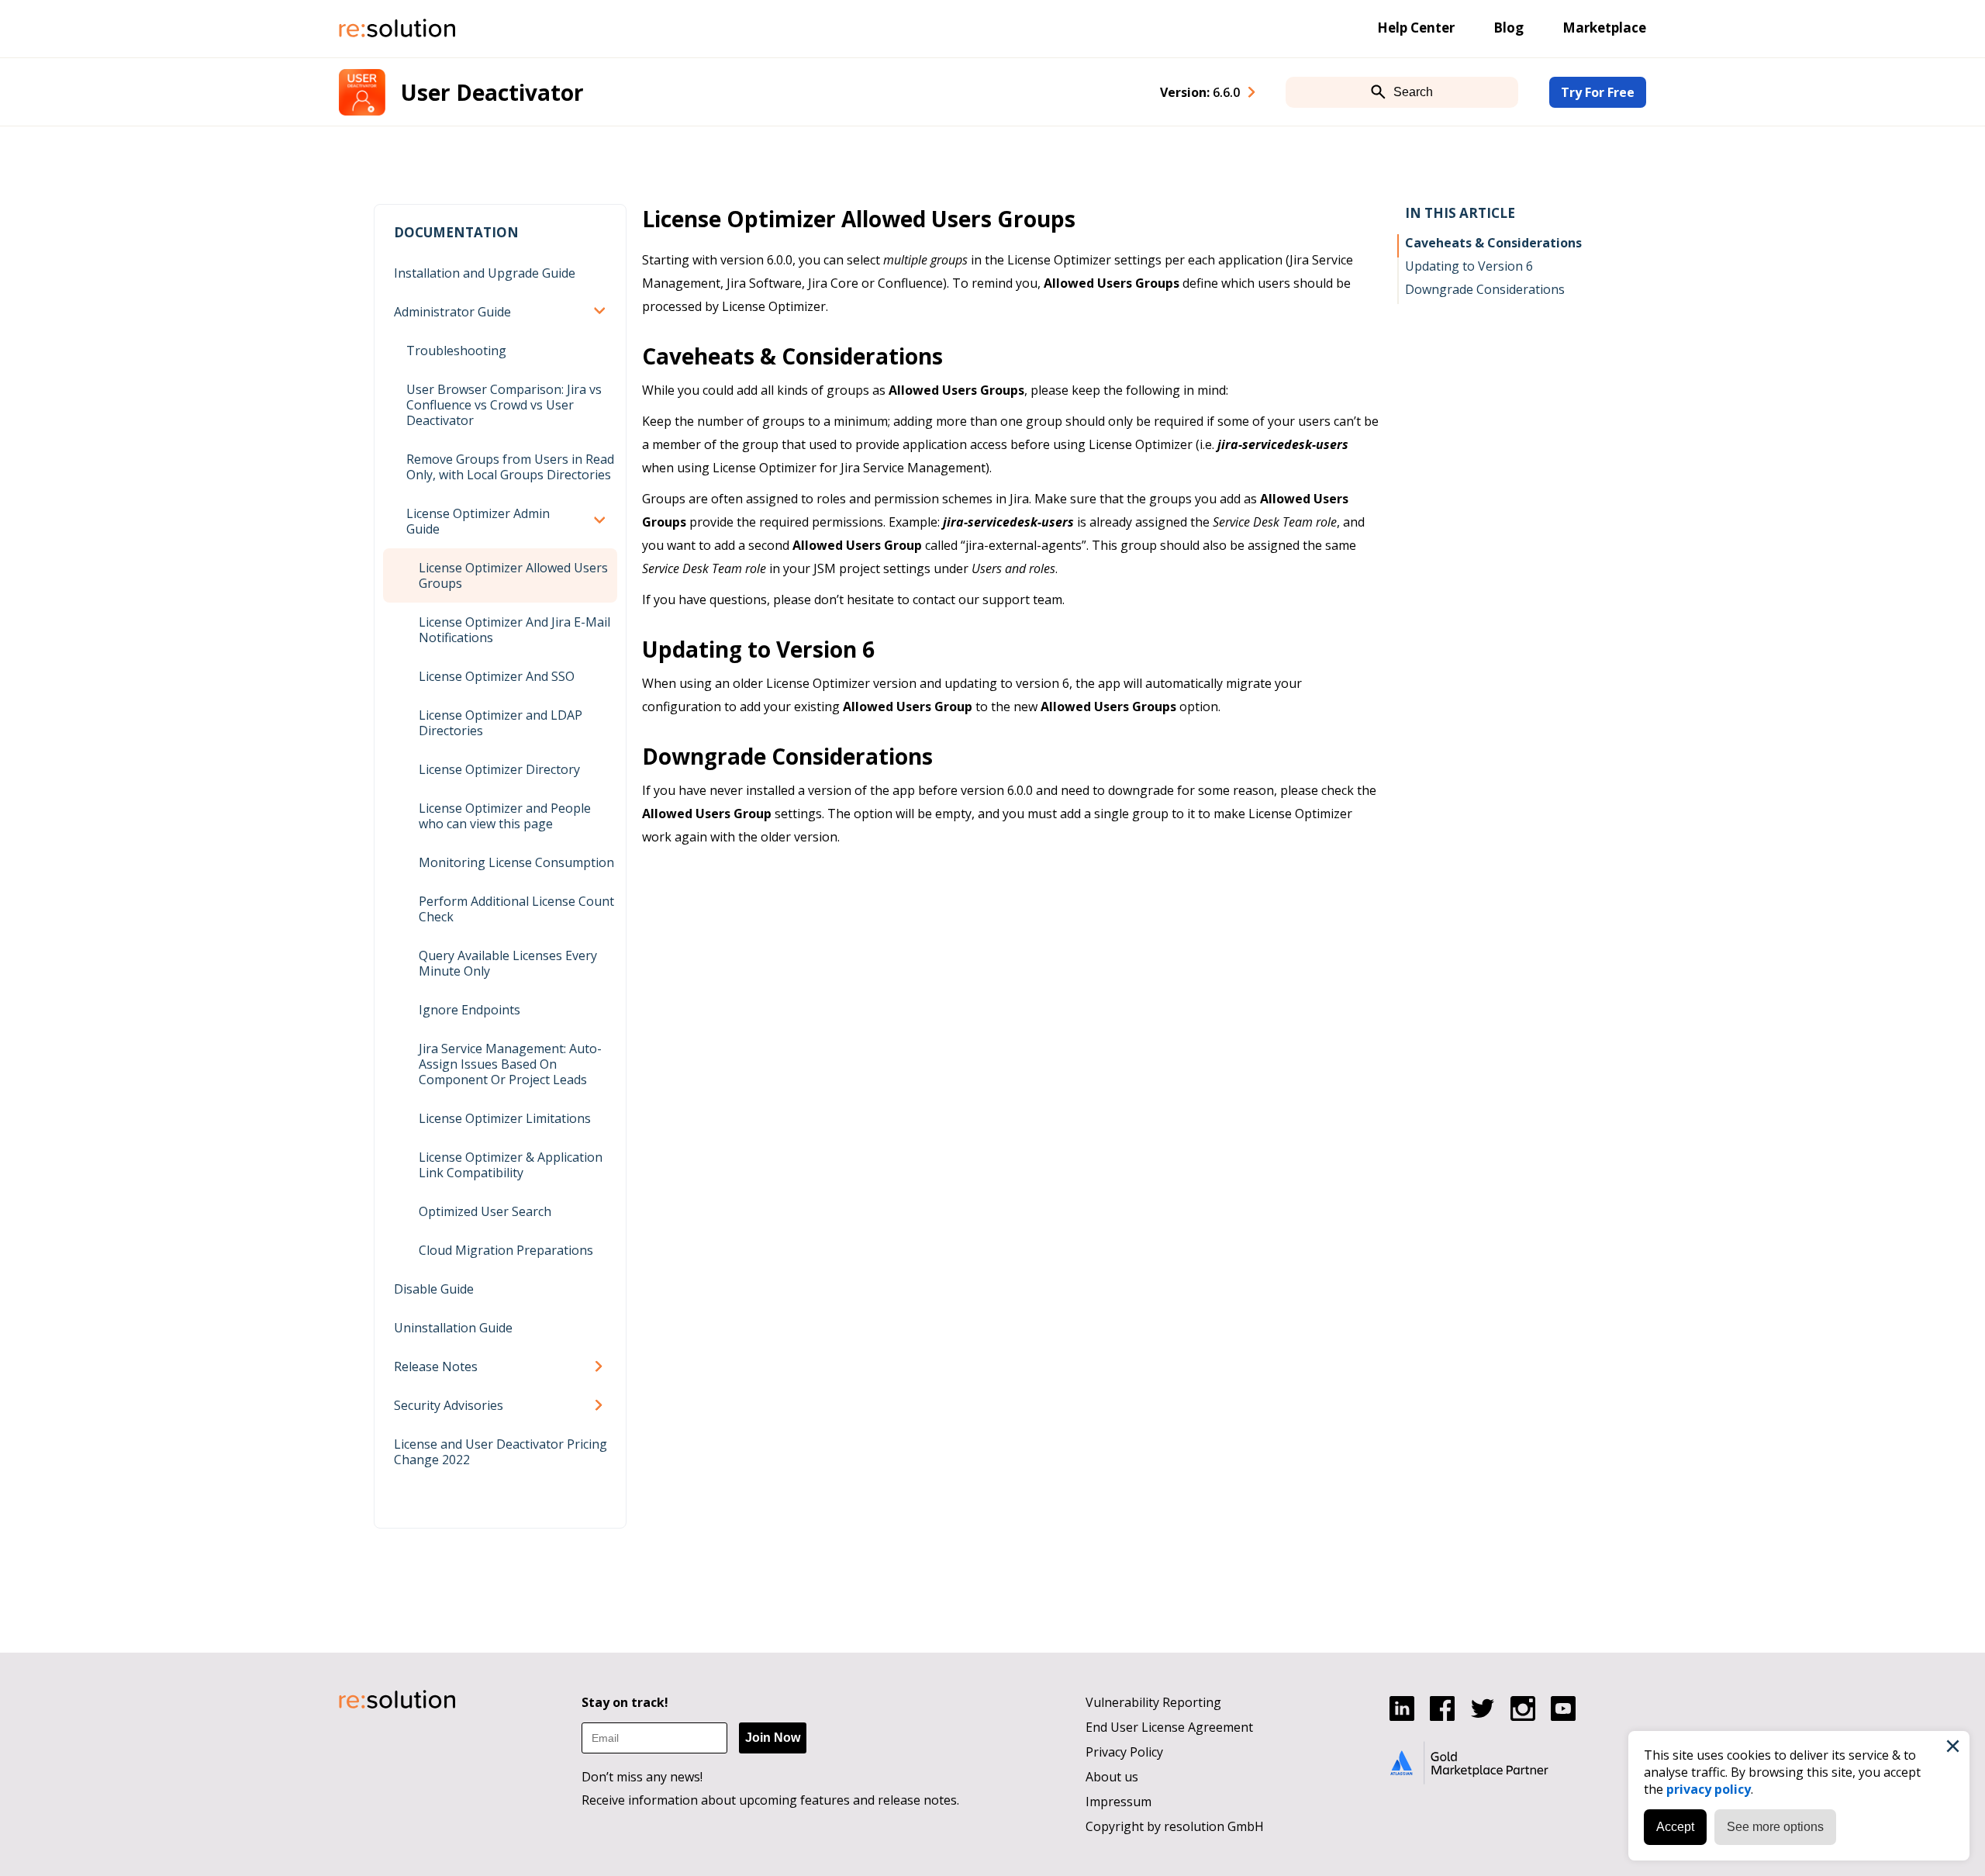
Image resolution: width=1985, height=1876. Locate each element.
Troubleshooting (456, 351)
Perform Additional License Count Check (516, 909)
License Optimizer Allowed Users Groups (513, 575)
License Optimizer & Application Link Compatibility (511, 1165)
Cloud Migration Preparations (506, 1250)
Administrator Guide (452, 312)
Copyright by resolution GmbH (1175, 1826)
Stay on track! (625, 1702)
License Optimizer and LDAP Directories (501, 723)
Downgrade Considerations (1485, 289)
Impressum (1119, 1802)
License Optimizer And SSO (497, 676)
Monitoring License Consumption (516, 862)
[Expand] (602, 312)
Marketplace (1604, 28)
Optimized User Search (485, 1211)
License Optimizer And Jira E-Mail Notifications (514, 630)
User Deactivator (492, 92)
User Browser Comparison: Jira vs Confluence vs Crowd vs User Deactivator (504, 405)
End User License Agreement (1169, 1727)
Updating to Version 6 (1469, 266)
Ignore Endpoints (469, 1010)
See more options (1775, 1827)
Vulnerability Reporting (1153, 1702)
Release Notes (436, 1366)
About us (1112, 1777)
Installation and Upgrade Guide (485, 273)
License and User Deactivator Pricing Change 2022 (501, 1452)
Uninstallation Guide (453, 1328)
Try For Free (1598, 92)
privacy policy (1709, 1789)
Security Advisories (449, 1405)
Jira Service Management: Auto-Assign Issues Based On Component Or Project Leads (510, 1064)
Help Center (1416, 28)
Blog (1509, 28)
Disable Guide (434, 1289)
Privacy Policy (1124, 1752)
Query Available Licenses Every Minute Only (508, 963)
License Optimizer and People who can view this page (505, 816)
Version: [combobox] (1200, 92)
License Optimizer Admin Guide (478, 521)
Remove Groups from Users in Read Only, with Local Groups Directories (510, 467)
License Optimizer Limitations (505, 1118)
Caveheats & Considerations (1493, 243)
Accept (1675, 1827)
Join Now (773, 1738)
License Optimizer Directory (499, 769)
